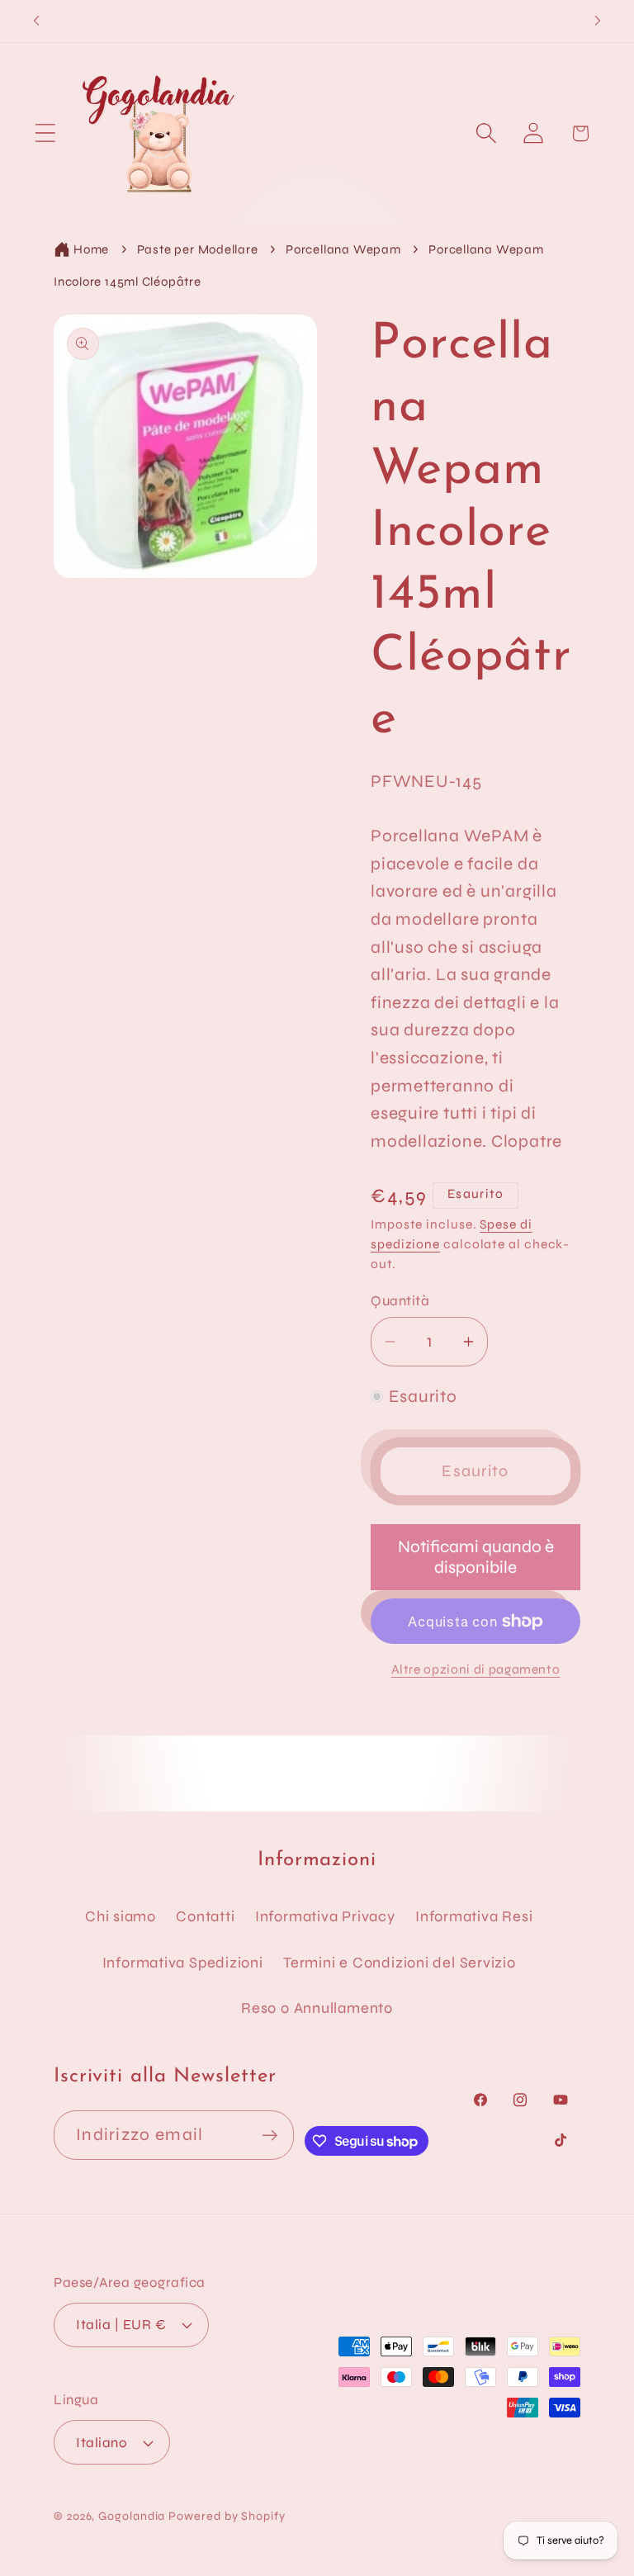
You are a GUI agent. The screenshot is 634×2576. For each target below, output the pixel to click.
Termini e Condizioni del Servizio (400, 1963)
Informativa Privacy (325, 1916)
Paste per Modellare (198, 249)
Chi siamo (121, 1916)
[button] (45, 133)
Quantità (400, 1301)
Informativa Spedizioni (183, 1963)
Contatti (205, 1916)
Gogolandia (132, 2516)
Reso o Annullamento (317, 2008)
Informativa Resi (474, 1916)
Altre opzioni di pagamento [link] (476, 1669)
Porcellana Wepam (343, 249)
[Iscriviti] (270, 2136)
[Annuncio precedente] (36, 21)
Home (91, 249)
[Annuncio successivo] (598, 21)
